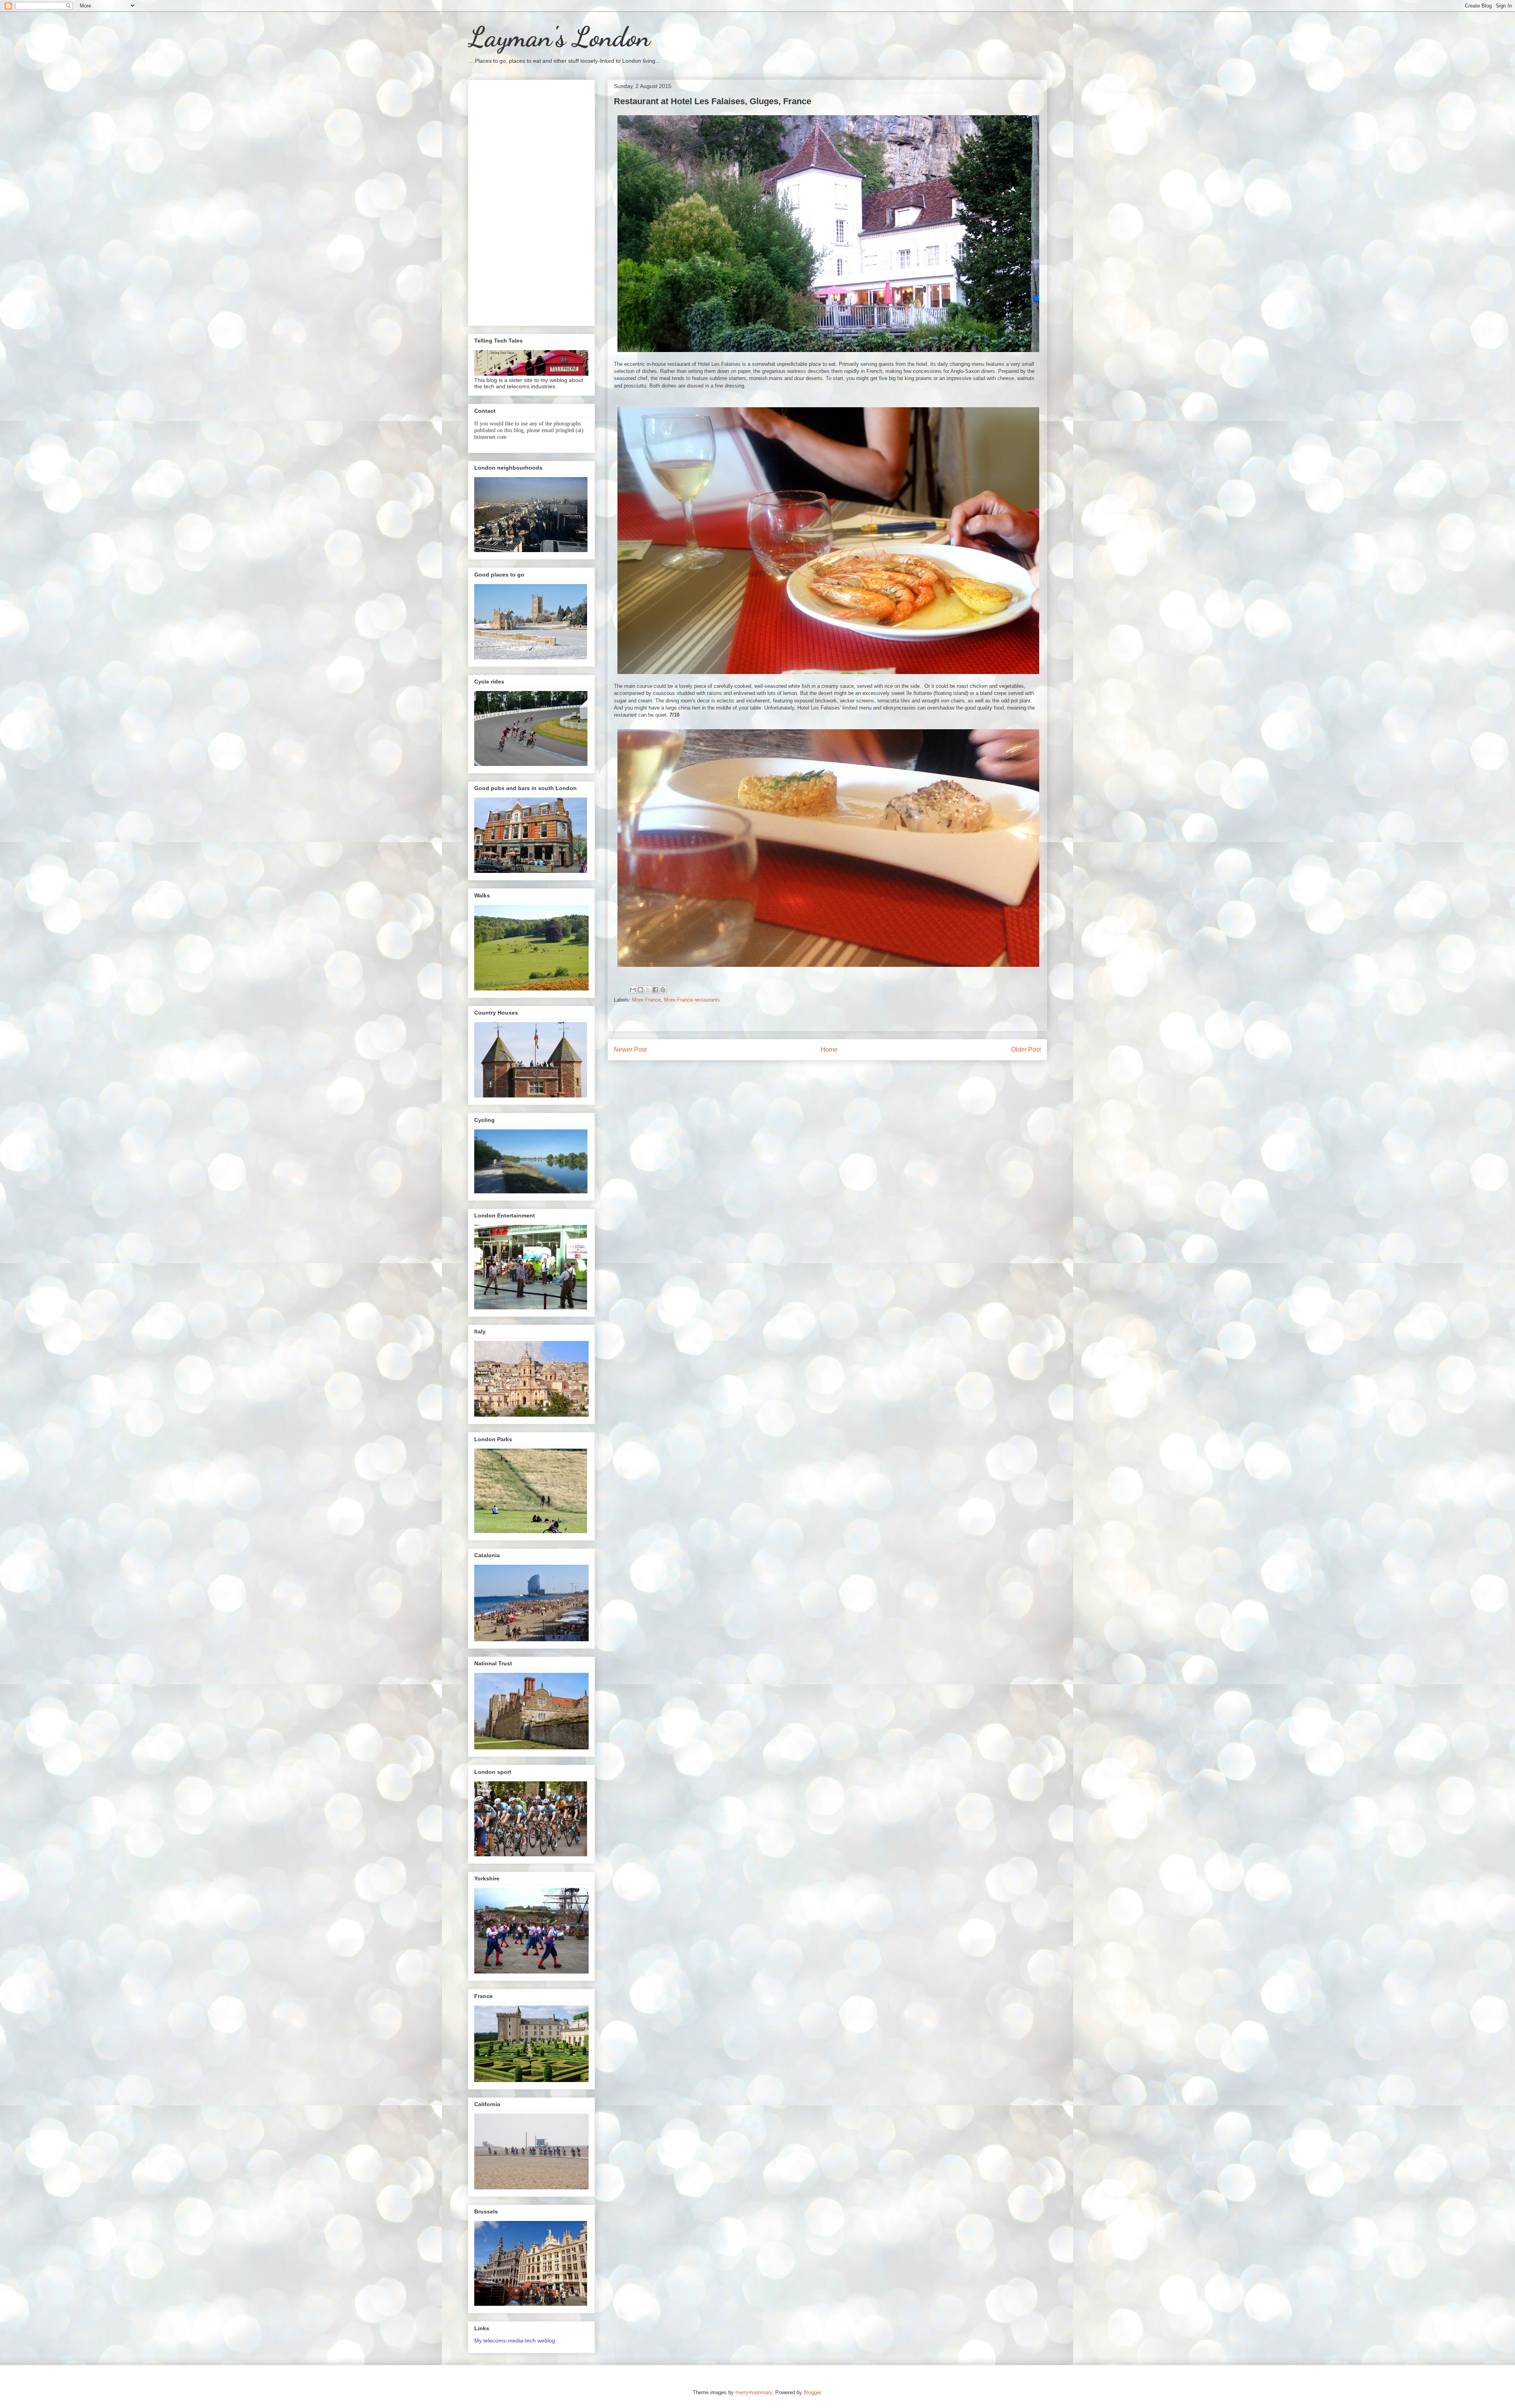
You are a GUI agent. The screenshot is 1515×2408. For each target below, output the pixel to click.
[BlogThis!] (640, 990)
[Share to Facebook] (655, 990)
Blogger (812, 2392)
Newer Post (630, 1050)
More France (646, 1000)
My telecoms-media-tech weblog (515, 2341)
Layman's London (559, 37)
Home (829, 1050)
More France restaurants (692, 1000)
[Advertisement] (531, 201)
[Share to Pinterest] (663, 990)
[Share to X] (648, 990)
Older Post (1026, 1050)
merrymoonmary (754, 2392)
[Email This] (633, 990)
